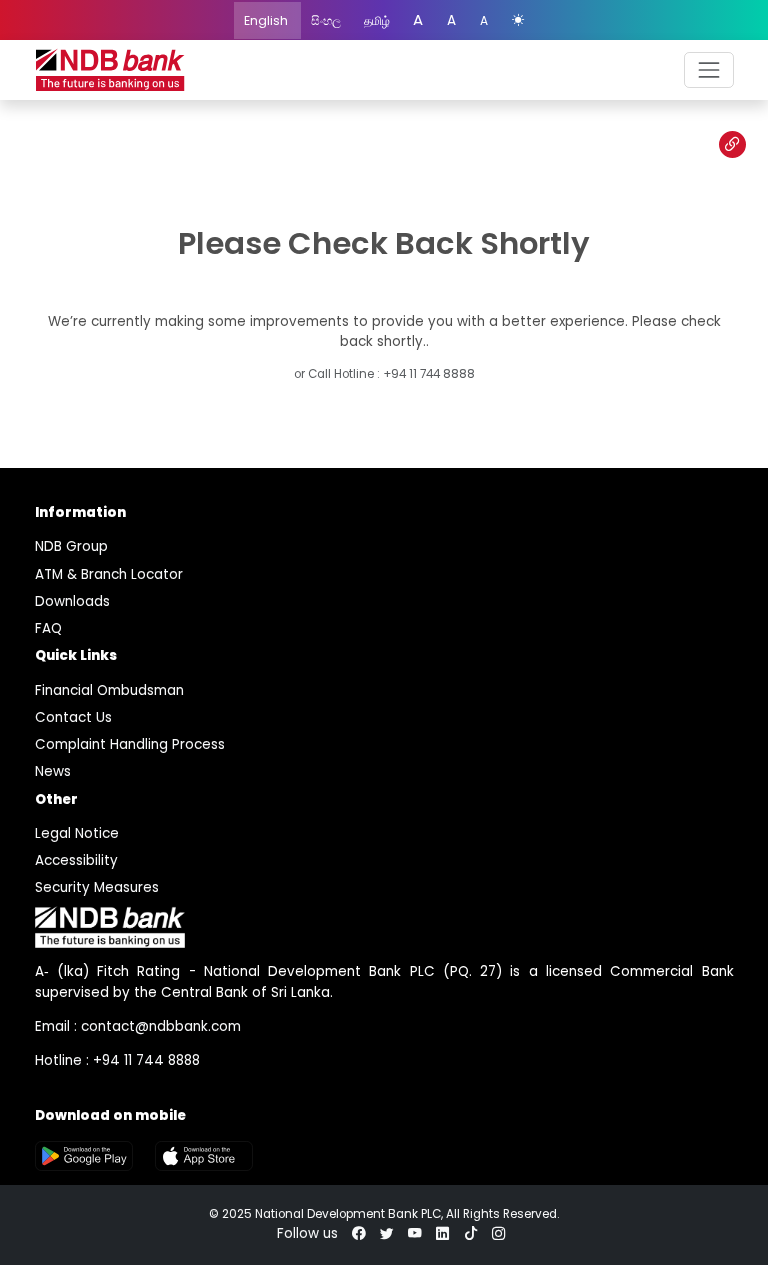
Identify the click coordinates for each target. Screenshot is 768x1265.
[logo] (110, 70)
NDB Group (71, 546)
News (53, 771)
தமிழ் (378, 20)
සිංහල (327, 20)
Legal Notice (77, 833)
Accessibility (76, 860)
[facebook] (359, 1233)
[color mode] (518, 20)
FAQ (48, 628)
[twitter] (387, 1233)
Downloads (72, 601)
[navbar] (708, 69)
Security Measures (97, 887)
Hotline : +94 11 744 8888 (117, 1060)
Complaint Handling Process (130, 744)
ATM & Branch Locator (109, 574)
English (267, 20)
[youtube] (415, 1233)
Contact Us (73, 717)
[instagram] (499, 1233)
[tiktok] (471, 1233)
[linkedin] (443, 1233)
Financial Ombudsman (109, 690)
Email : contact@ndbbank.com (138, 1026)
